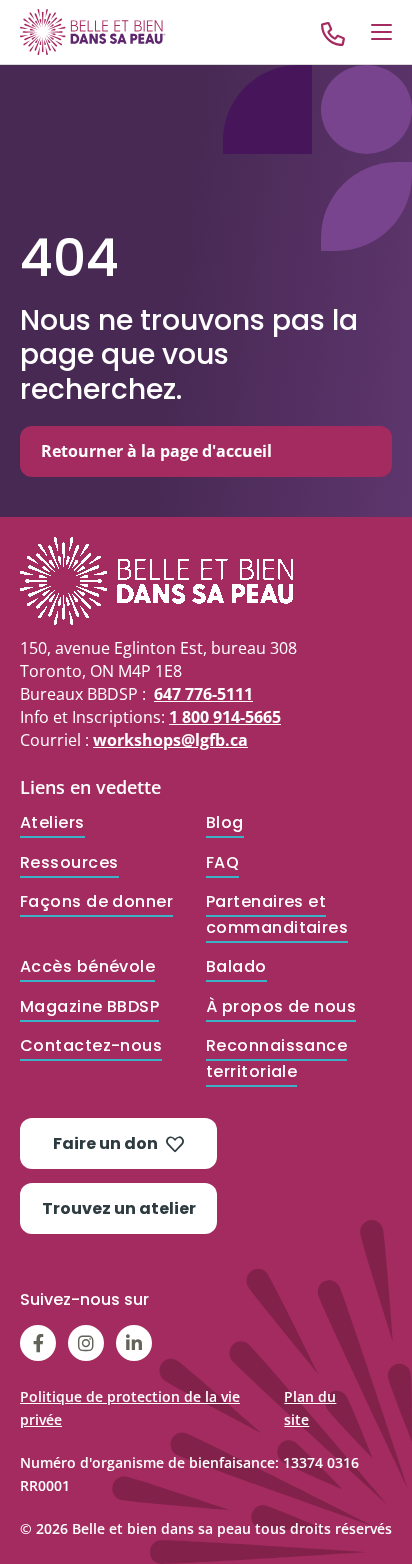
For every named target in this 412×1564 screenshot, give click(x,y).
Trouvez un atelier (119, 1208)
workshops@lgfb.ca (170, 740)
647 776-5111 (203, 694)
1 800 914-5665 (225, 717)
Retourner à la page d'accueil (156, 451)
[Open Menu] (381, 32)
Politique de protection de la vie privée (130, 1408)
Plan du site (310, 1408)
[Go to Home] (93, 31)
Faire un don (105, 1143)
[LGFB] (206, 581)
